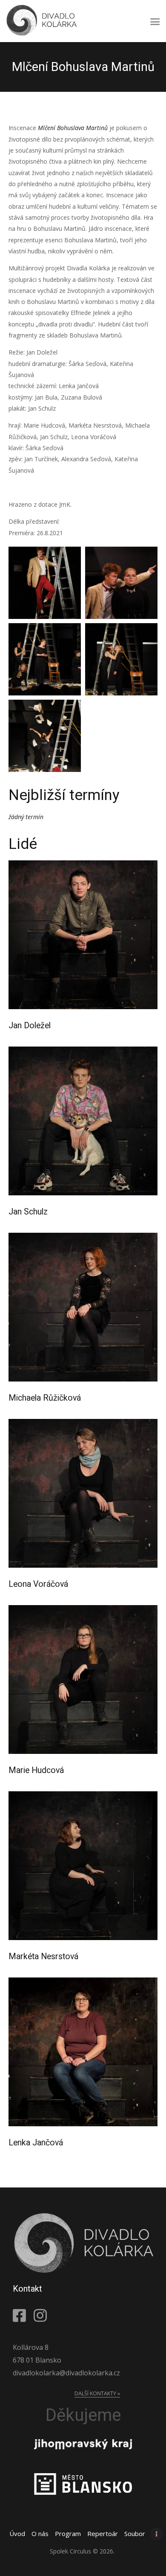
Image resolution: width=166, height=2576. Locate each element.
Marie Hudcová (36, 1770)
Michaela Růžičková (45, 1398)
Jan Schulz (28, 1212)
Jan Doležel (30, 1026)
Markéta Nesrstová (43, 1957)
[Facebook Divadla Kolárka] (21, 2315)
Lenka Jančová (36, 2143)
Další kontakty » (97, 2393)
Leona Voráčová (38, 1584)
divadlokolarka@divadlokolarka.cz (66, 2373)
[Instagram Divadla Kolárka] (42, 2315)
